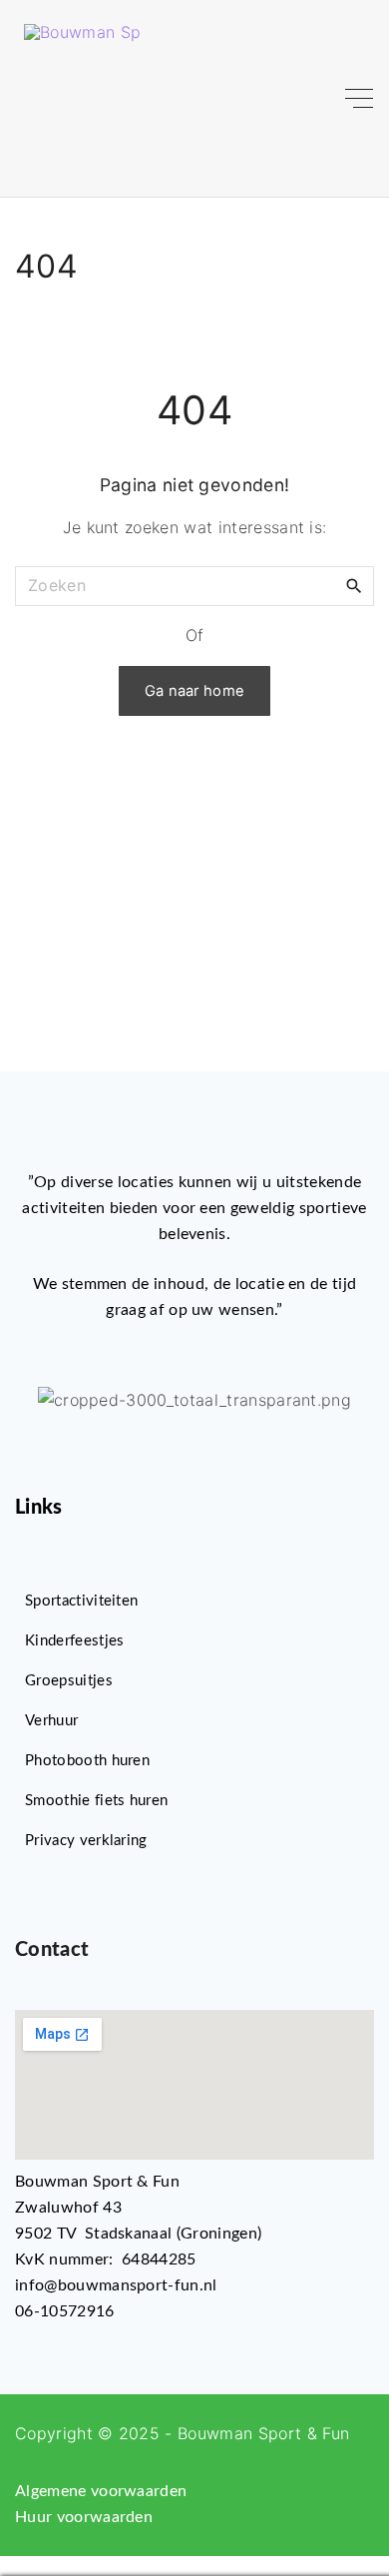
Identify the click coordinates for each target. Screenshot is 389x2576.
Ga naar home (195, 691)
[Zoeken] (354, 585)
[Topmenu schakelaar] (359, 99)
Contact (52, 1950)
